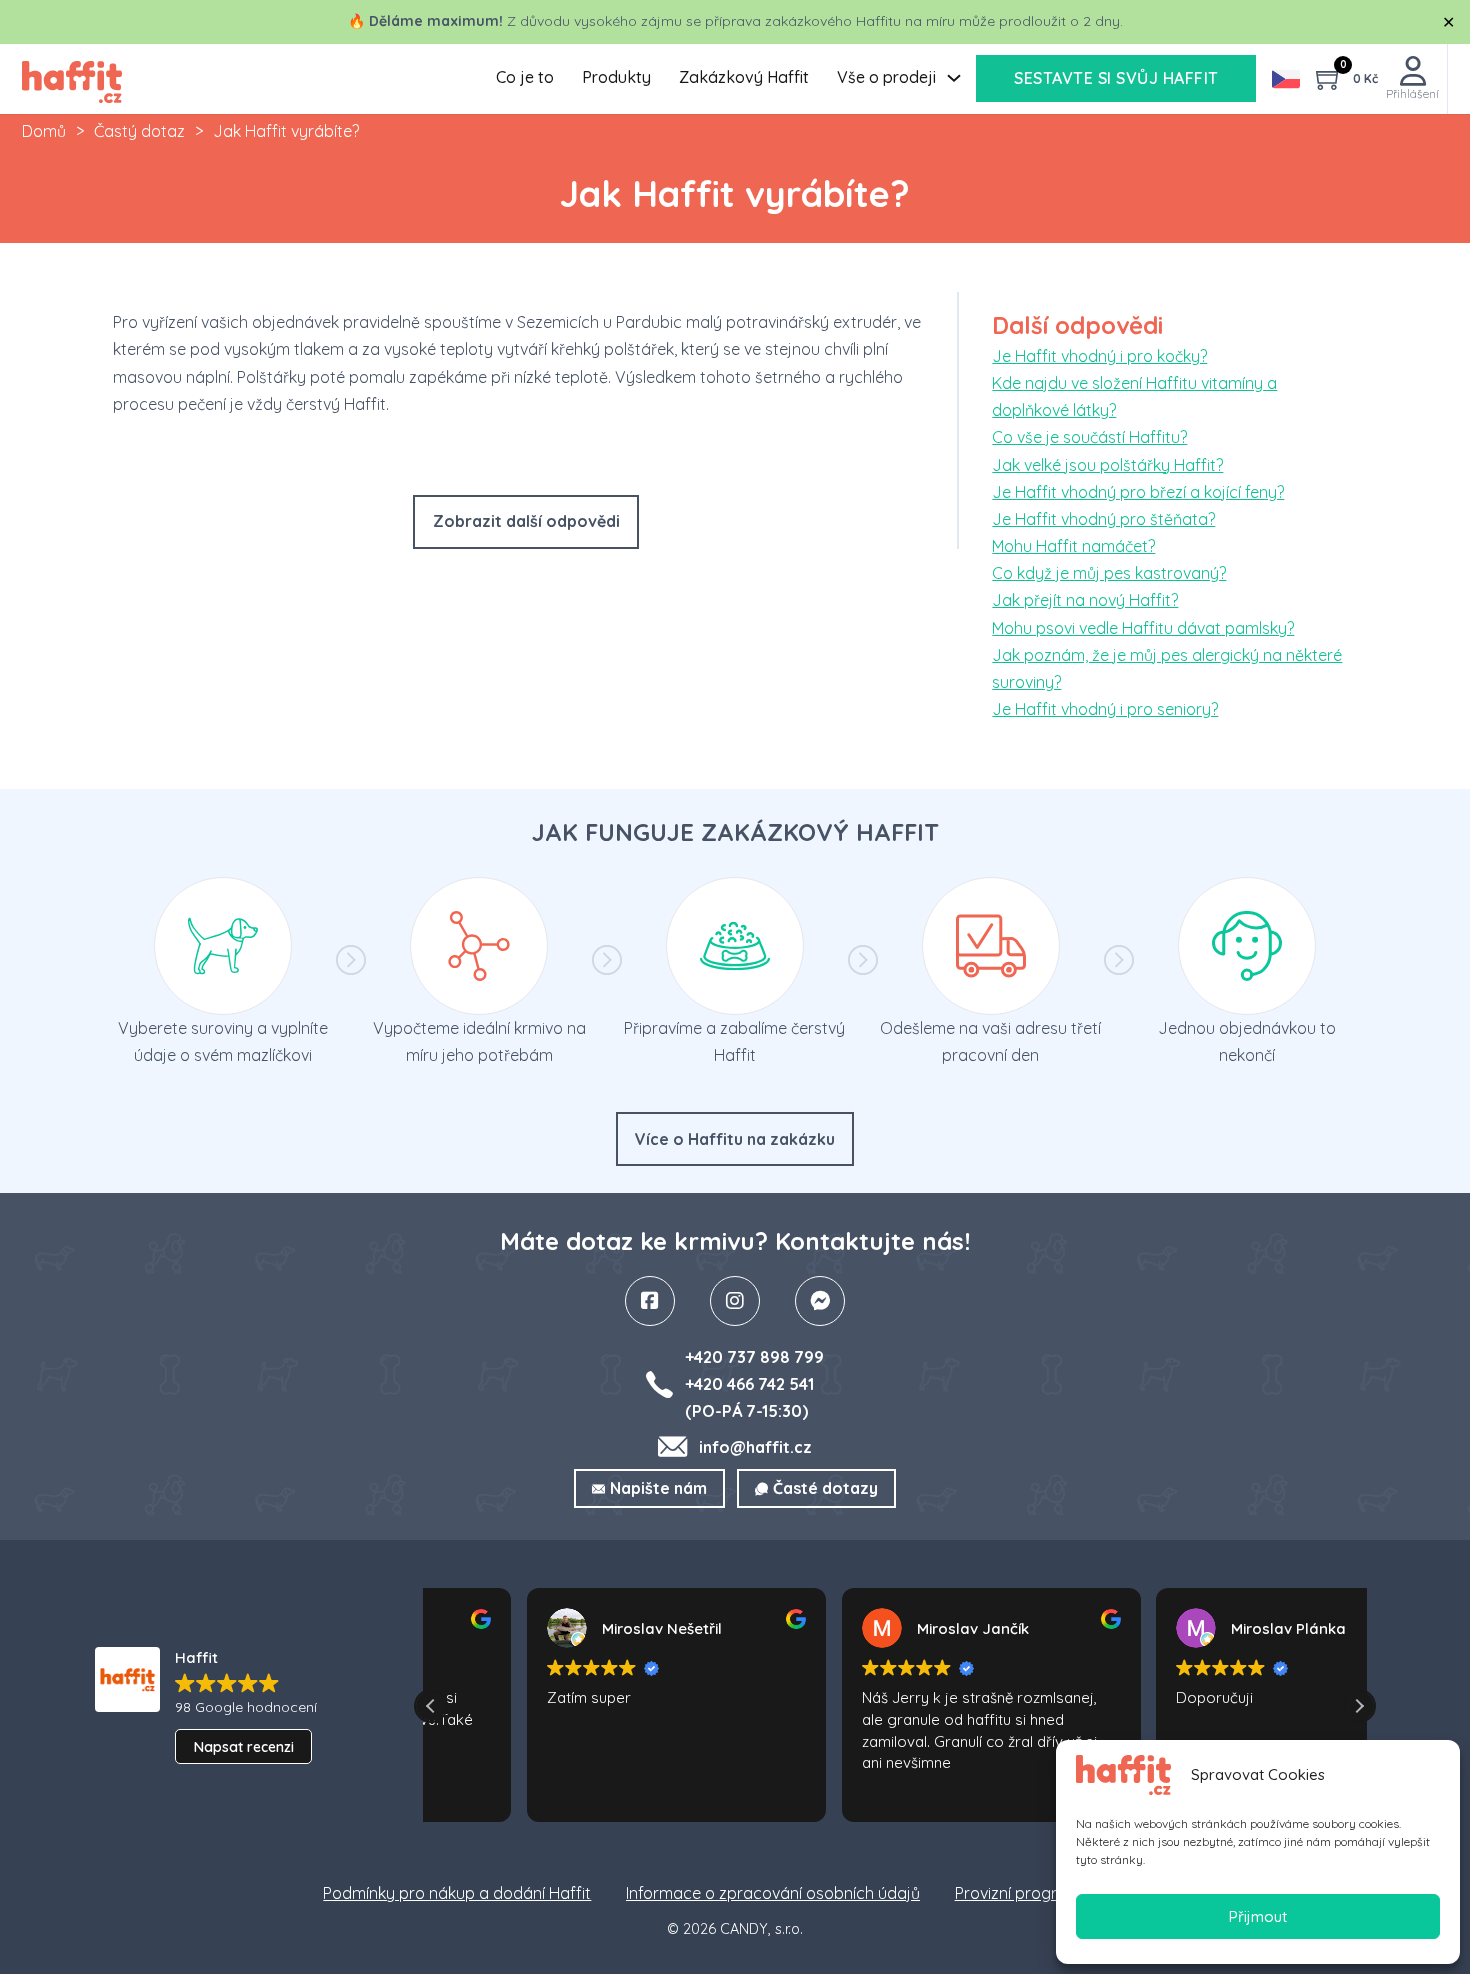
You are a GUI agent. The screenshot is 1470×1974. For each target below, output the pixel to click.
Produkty (616, 77)
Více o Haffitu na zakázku (735, 1139)
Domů (44, 131)
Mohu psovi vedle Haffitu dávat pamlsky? (1143, 628)
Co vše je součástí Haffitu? (1089, 437)
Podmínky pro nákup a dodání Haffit (457, 1893)
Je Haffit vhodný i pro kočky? (1099, 356)
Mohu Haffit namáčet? (1073, 546)
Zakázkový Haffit (744, 77)
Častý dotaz (139, 131)
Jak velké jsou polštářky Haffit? (1107, 465)
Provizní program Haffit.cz (1051, 1893)
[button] (1359, 1706)
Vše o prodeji (886, 77)
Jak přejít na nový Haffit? (1085, 600)
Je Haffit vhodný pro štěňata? (1103, 519)
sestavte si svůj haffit (1116, 78)
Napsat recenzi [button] (244, 1747)
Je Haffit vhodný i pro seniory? (1105, 709)
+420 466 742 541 (749, 1384)
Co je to (525, 77)
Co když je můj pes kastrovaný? (1109, 573)
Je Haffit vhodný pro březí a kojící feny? (1138, 492)
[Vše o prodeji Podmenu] (954, 78)
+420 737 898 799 (754, 1357)
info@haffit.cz (755, 1447)
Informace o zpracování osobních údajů (773, 1893)
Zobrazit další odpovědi (526, 521)
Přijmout (1258, 1916)
